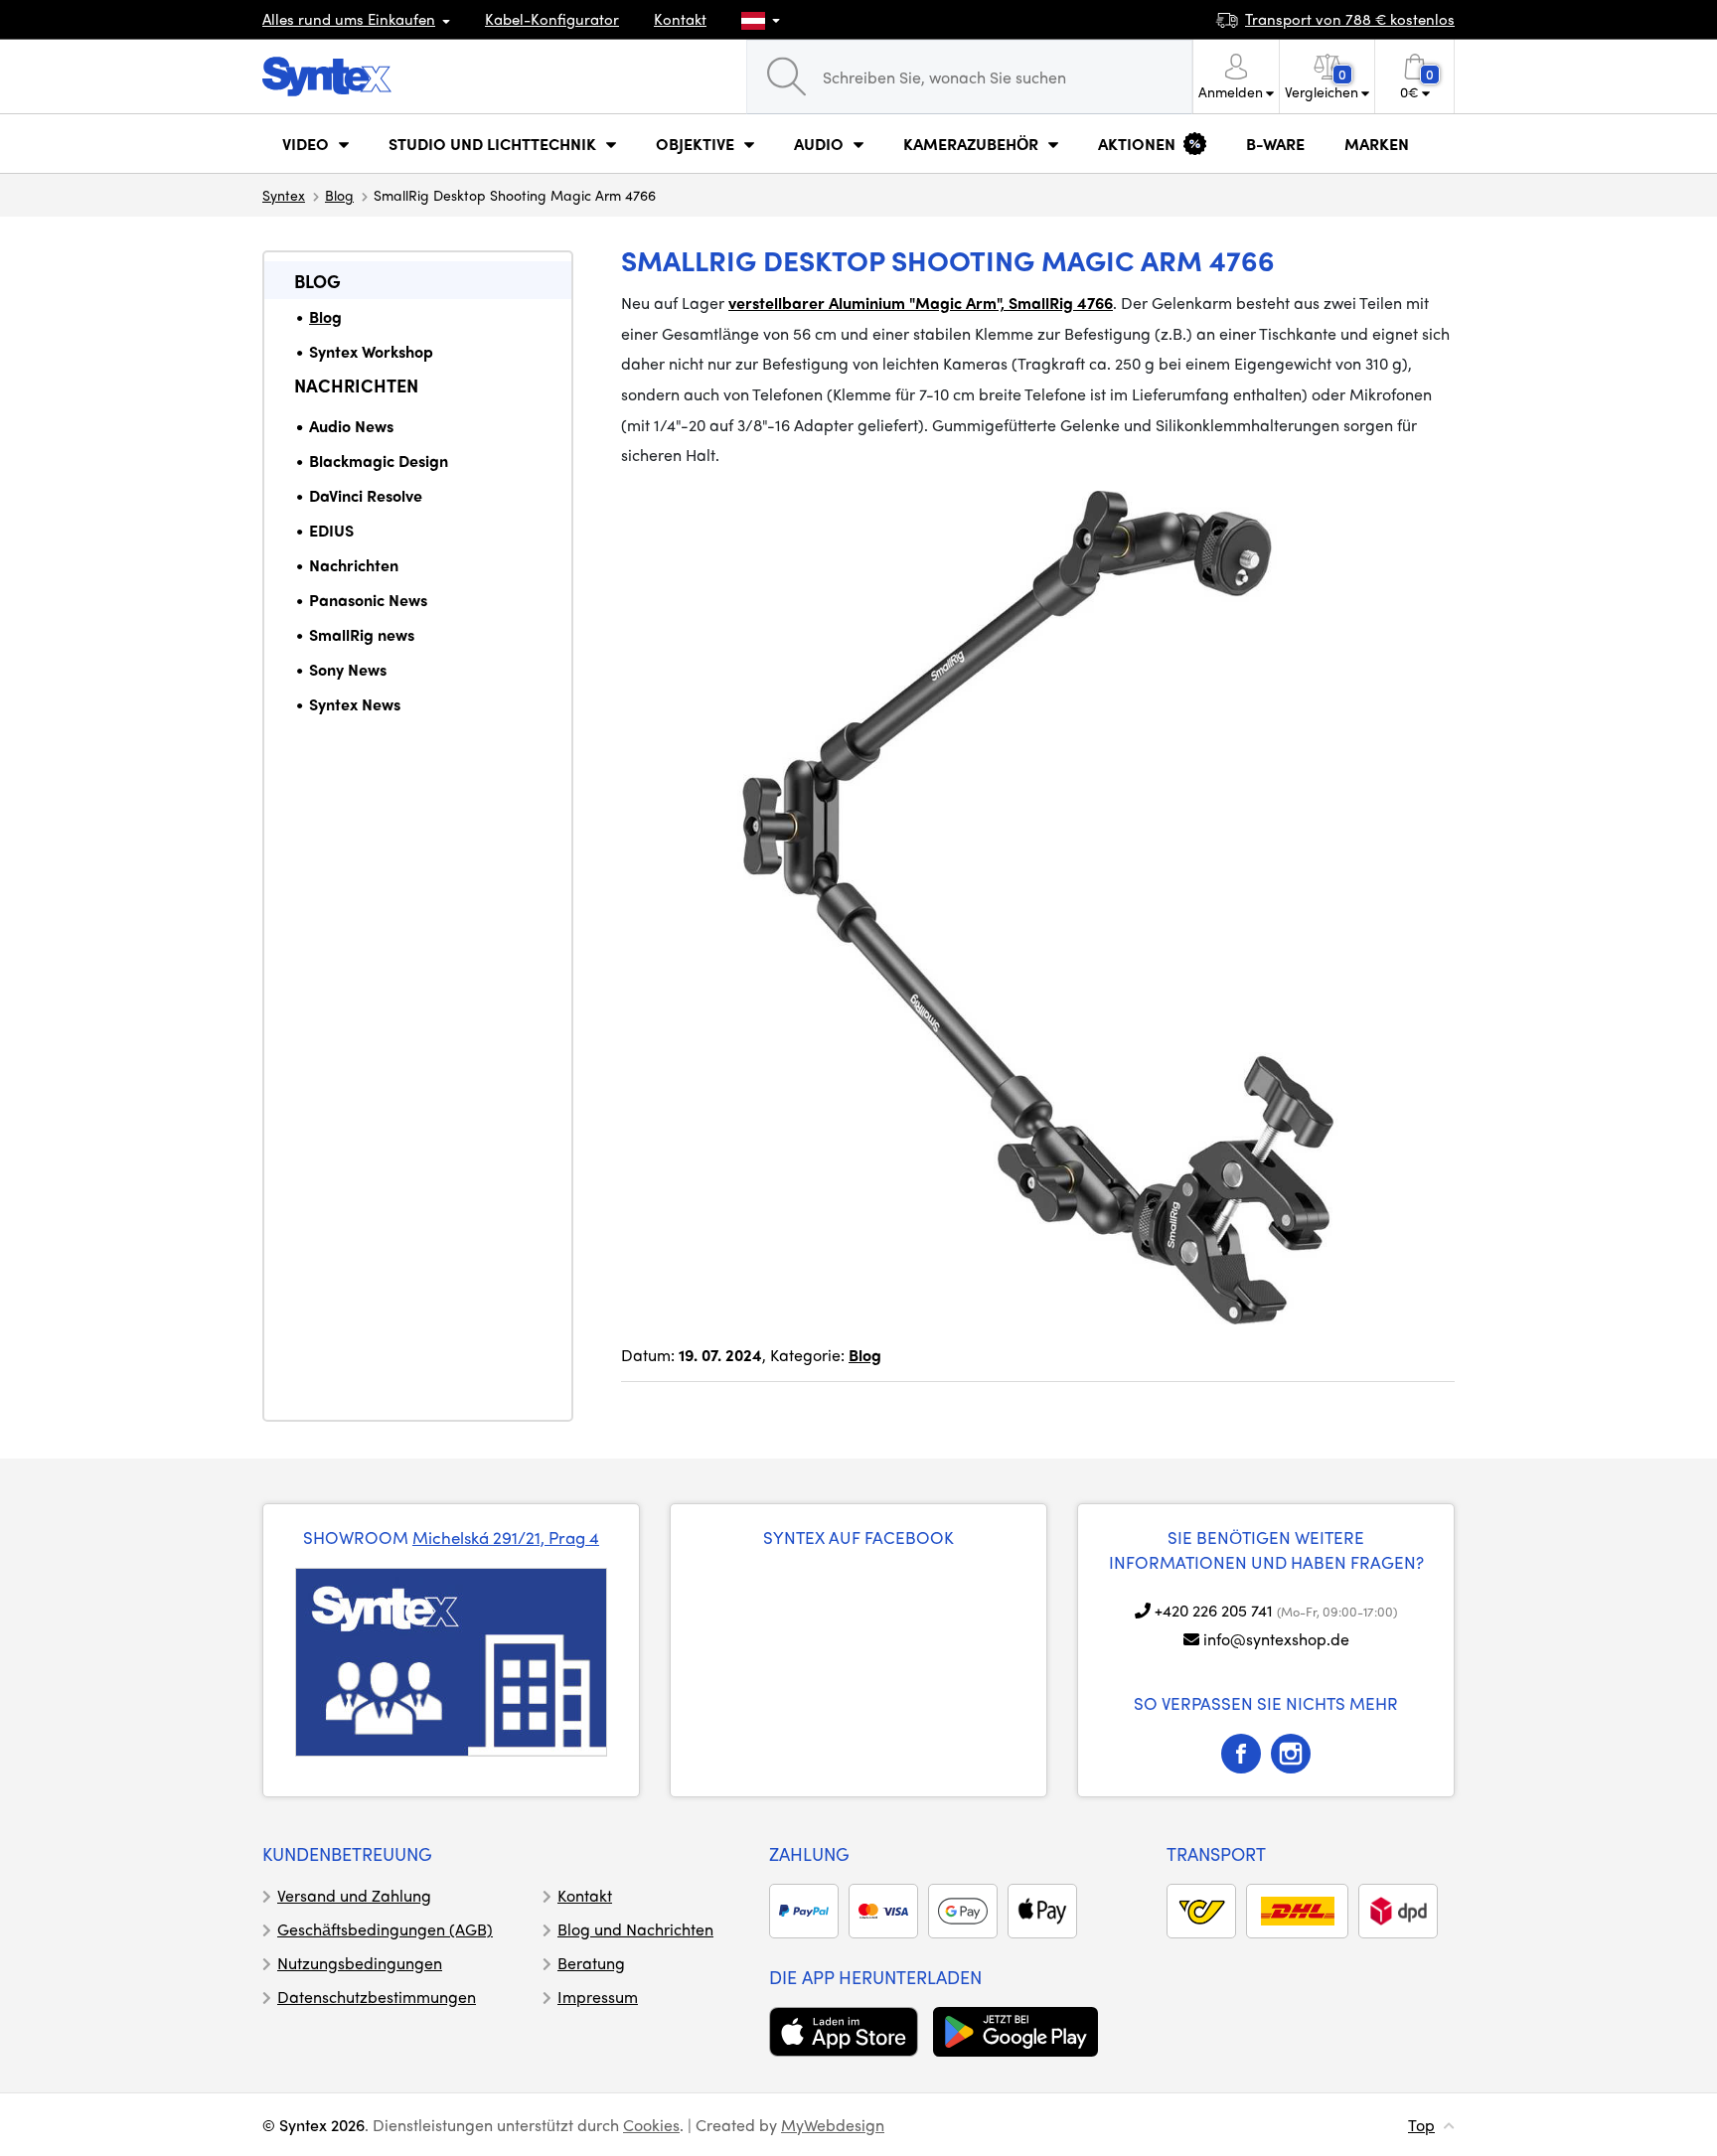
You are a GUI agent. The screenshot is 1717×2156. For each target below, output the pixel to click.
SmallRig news (362, 634)
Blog (339, 195)
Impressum (598, 1997)
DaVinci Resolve (366, 495)
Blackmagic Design (379, 461)
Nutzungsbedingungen (360, 1963)
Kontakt (680, 19)
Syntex (284, 195)
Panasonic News (368, 600)
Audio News (351, 426)
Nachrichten (356, 385)
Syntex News (355, 704)
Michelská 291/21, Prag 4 (506, 1537)
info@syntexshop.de (1276, 1639)
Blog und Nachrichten (635, 1929)
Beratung (591, 1963)
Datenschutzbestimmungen (377, 1997)
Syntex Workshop (371, 351)
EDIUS (331, 530)
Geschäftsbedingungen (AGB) (385, 1929)
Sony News (348, 669)
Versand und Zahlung (354, 1895)
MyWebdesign (833, 2125)
